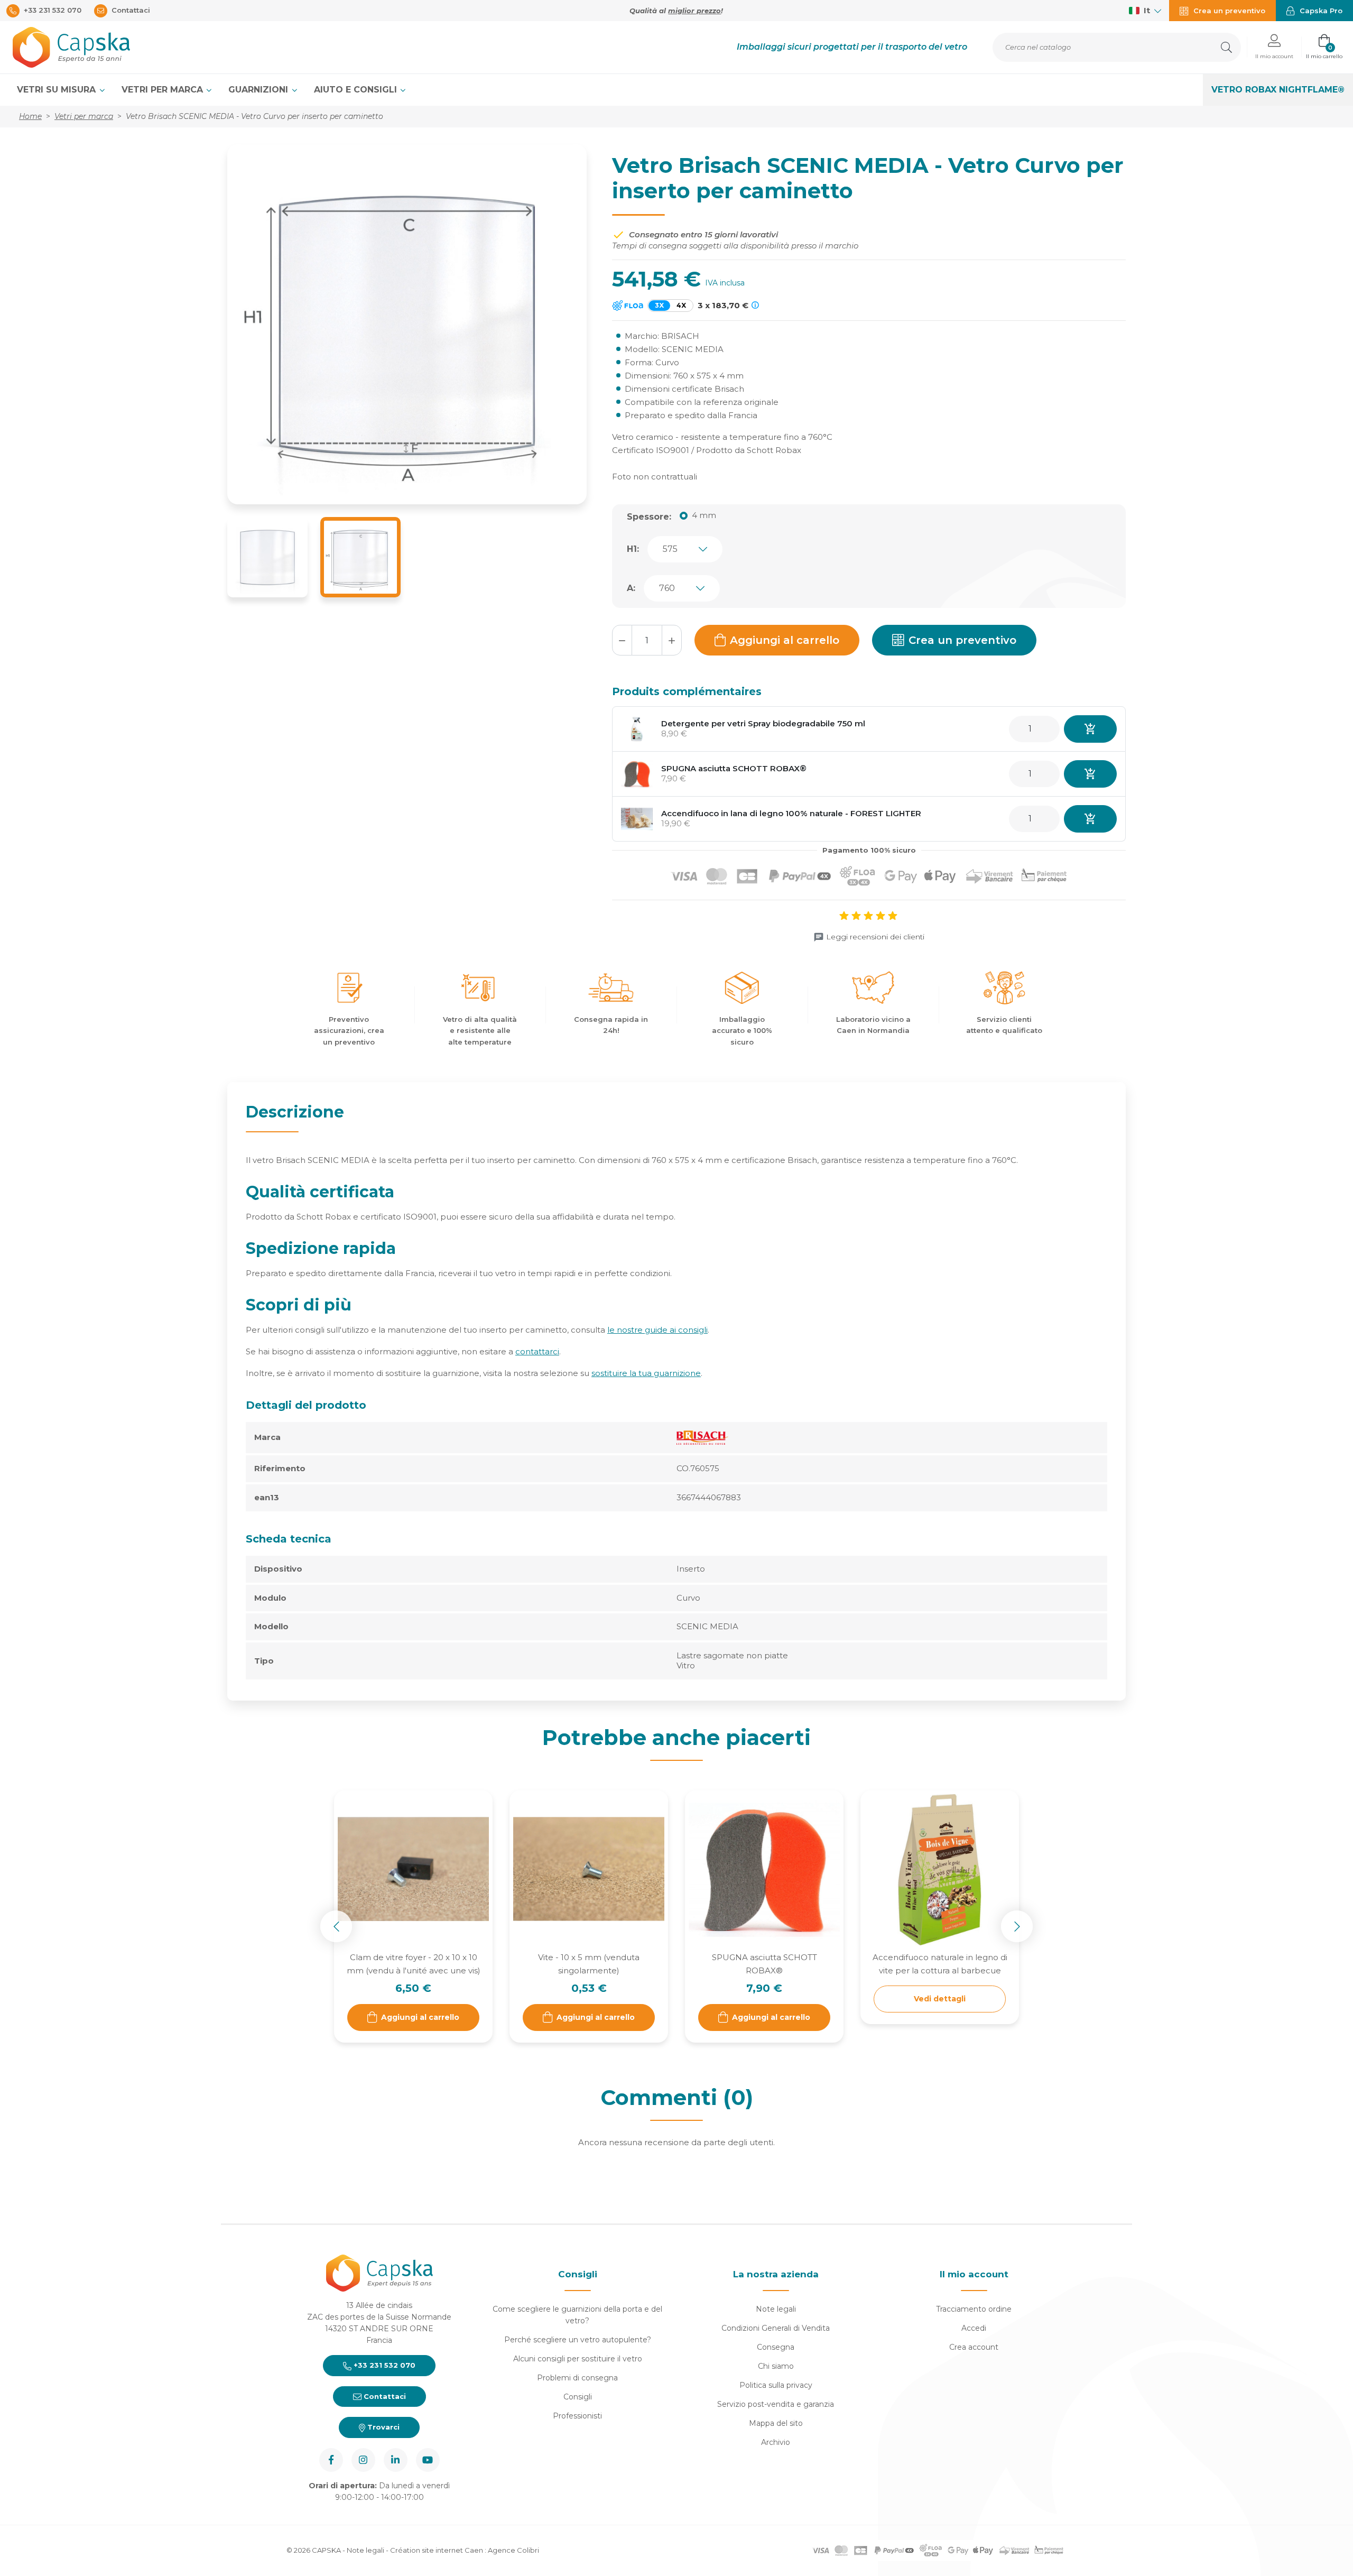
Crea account (974, 2347)
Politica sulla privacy (776, 2385)
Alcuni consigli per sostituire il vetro (578, 2359)
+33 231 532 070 (383, 2365)
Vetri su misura (58, 90)
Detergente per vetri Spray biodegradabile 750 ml (763, 723)
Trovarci (382, 2427)
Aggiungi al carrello (785, 640)
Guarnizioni (260, 90)
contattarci (537, 1351)
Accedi (974, 2328)
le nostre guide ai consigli (657, 1330)
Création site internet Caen (437, 2550)
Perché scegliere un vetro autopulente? (578, 2340)
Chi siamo (776, 2366)
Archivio (776, 2442)
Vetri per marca (164, 90)
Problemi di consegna (577, 2378)
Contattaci (384, 2396)
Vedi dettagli (940, 1999)
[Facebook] (331, 2460)
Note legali (776, 2309)
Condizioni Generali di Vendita (776, 2328)
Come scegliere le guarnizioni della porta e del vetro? (577, 2315)
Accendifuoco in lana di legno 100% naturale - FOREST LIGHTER (791, 813)
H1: (633, 549)
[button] (1274, 47)
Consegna (776, 2347)
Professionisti (577, 2416)
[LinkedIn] (396, 2460)
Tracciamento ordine (974, 2309)
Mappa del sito (776, 2423)
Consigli (578, 2397)
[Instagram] (363, 2460)
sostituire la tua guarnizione (646, 1373)
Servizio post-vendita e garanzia (776, 2404)
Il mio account (974, 2274)
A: (631, 588)
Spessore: (649, 517)
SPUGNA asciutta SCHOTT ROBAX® (734, 768)
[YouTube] (428, 2460)
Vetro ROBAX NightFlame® (1278, 90)
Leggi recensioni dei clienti (875, 937)
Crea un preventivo (962, 640)
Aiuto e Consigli (357, 90)
